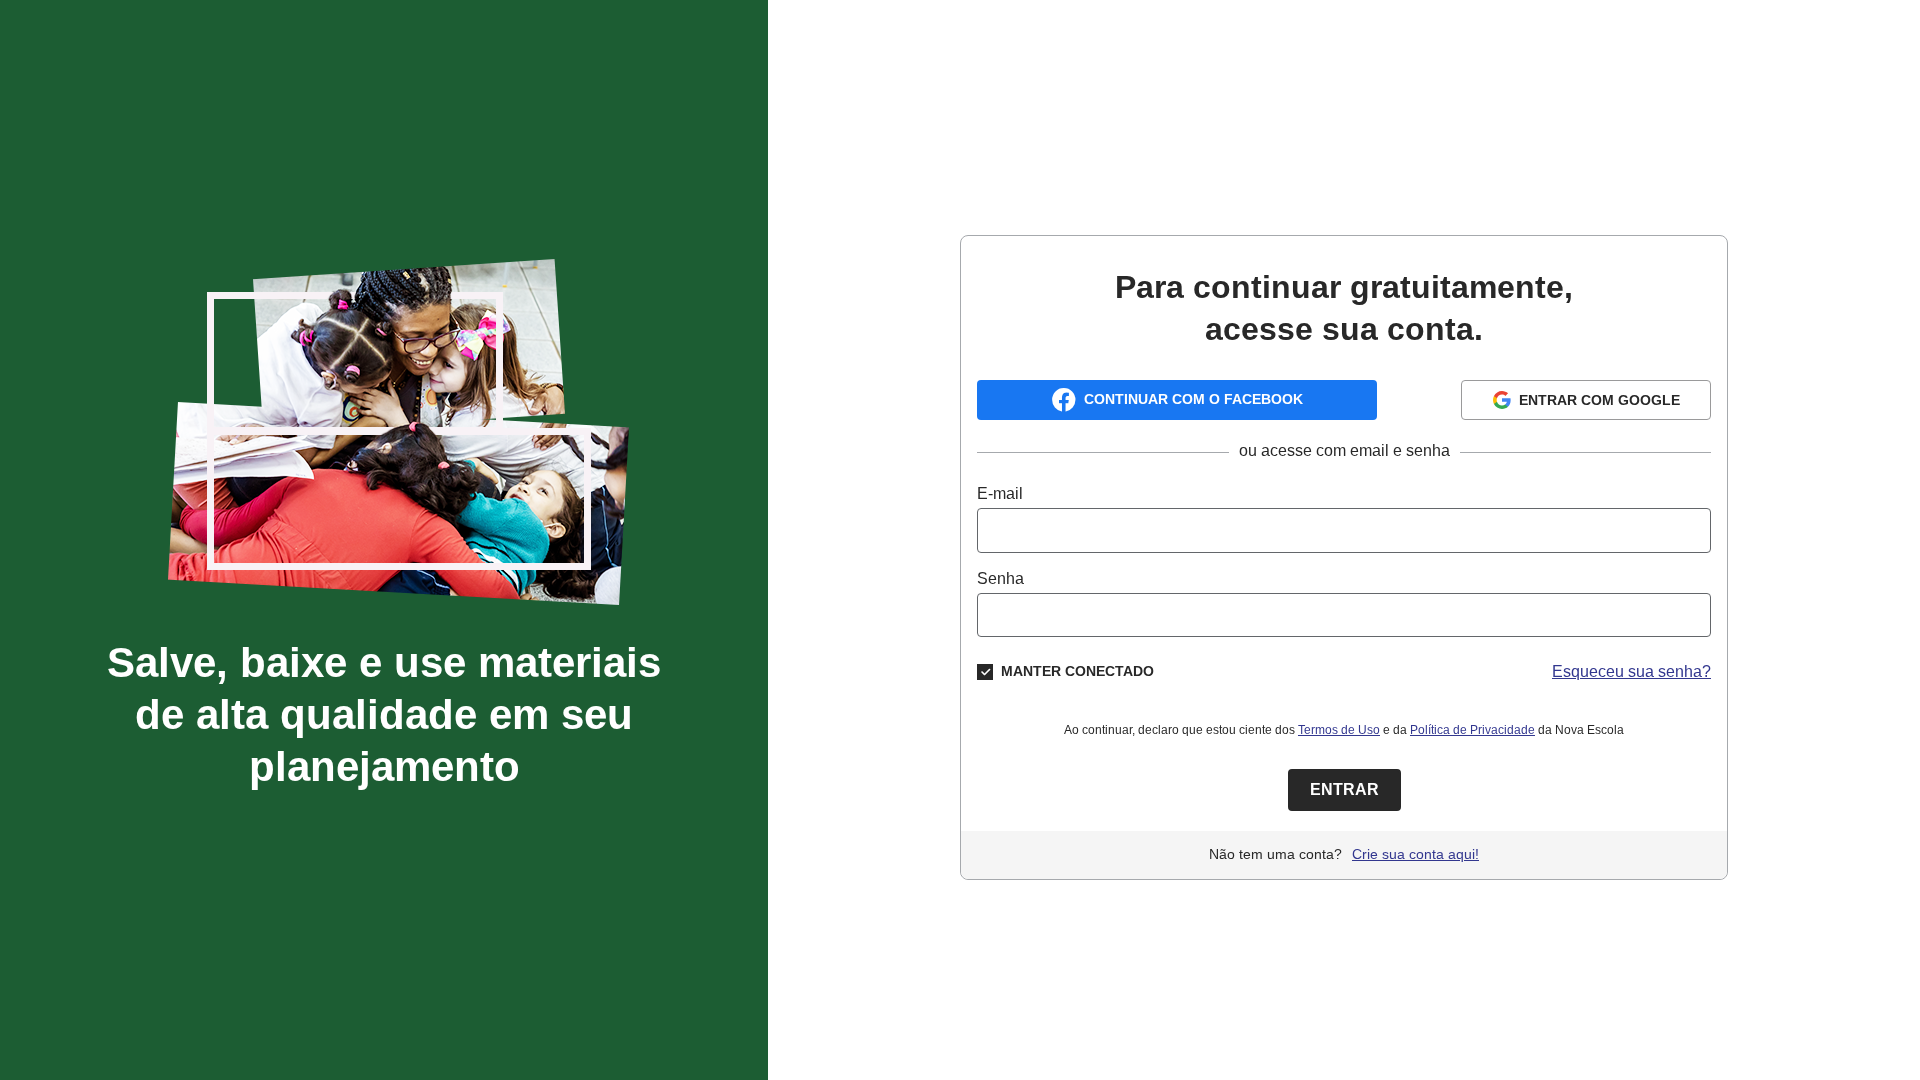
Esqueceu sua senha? (1631, 671)
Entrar (1344, 789)
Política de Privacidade (1472, 730)
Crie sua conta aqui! (1415, 854)
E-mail (1000, 493)
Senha (1000, 578)
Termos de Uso (1339, 730)
